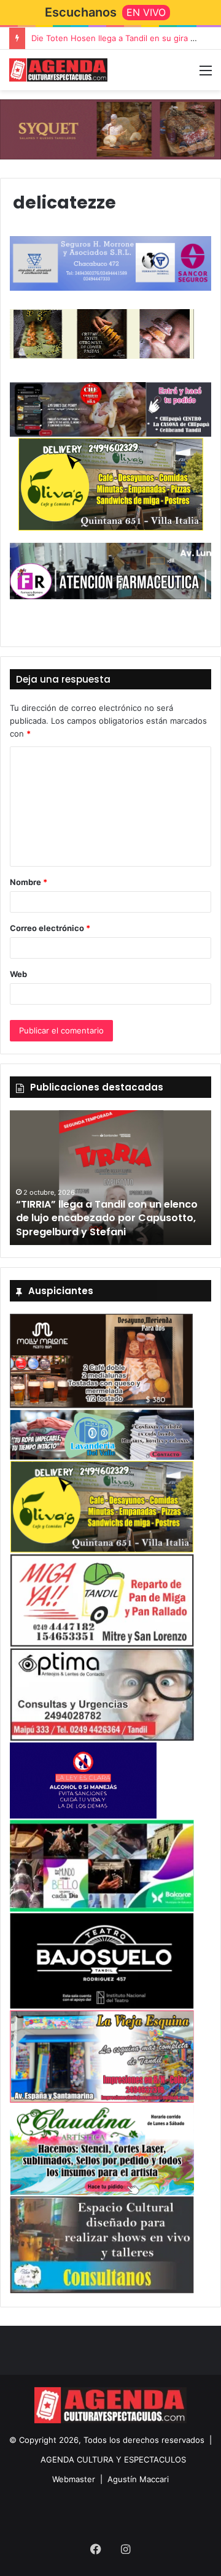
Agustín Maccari (138, 2479)
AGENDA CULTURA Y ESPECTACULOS (113, 2459)
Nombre (29, 882)
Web (18, 974)
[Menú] (206, 75)
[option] (110, 1178)
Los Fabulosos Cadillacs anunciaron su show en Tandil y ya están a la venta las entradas (107, 1218)
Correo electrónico (50, 928)
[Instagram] (125, 2549)
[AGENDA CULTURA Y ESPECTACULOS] (58, 70)
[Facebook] (96, 2549)
